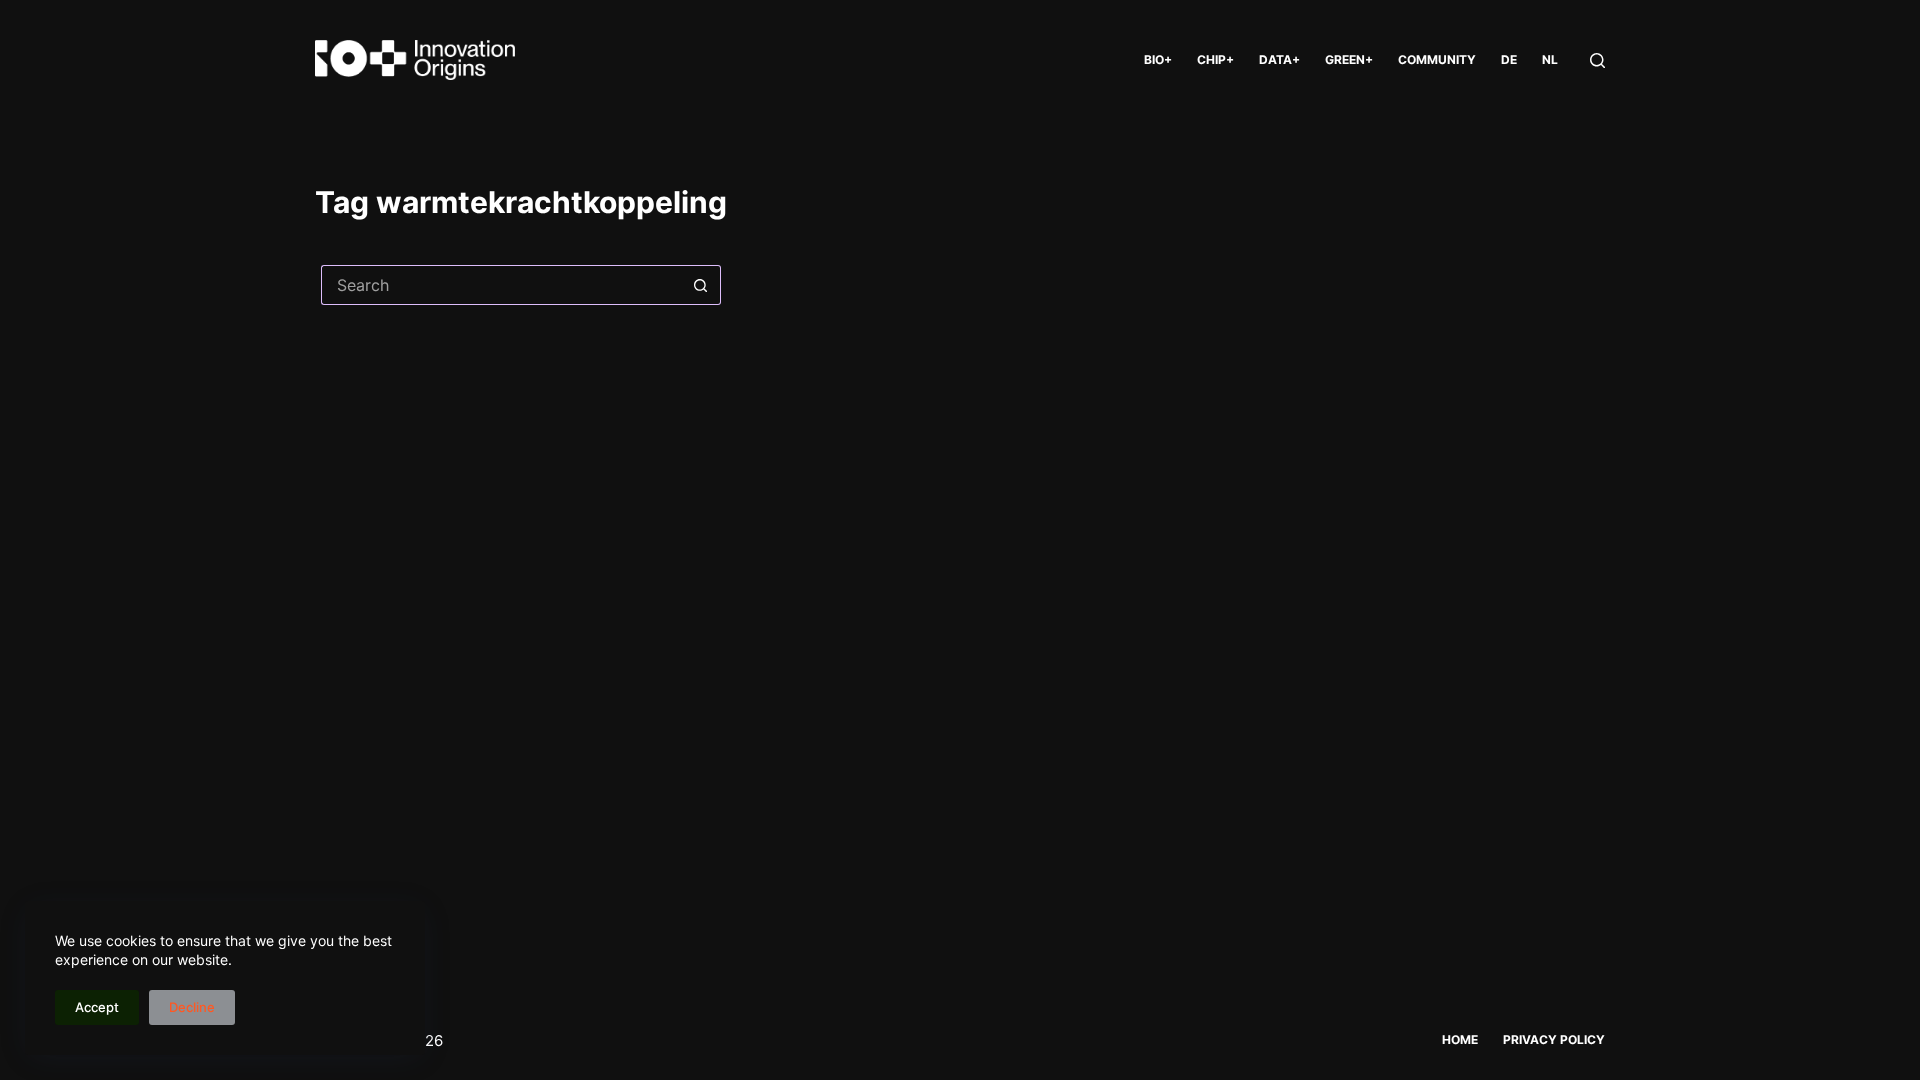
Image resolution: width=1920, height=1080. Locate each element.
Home (1460, 1039)
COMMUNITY (1437, 59)
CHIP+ (1215, 59)
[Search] (1597, 60)
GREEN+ (1349, 59)
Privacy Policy (1554, 1039)
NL (1550, 59)
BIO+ (1158, 59)
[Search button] (701, 285)
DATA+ (1279, 59)
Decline (192, 1007)
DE (1509, 59)
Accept (97, 1007)
